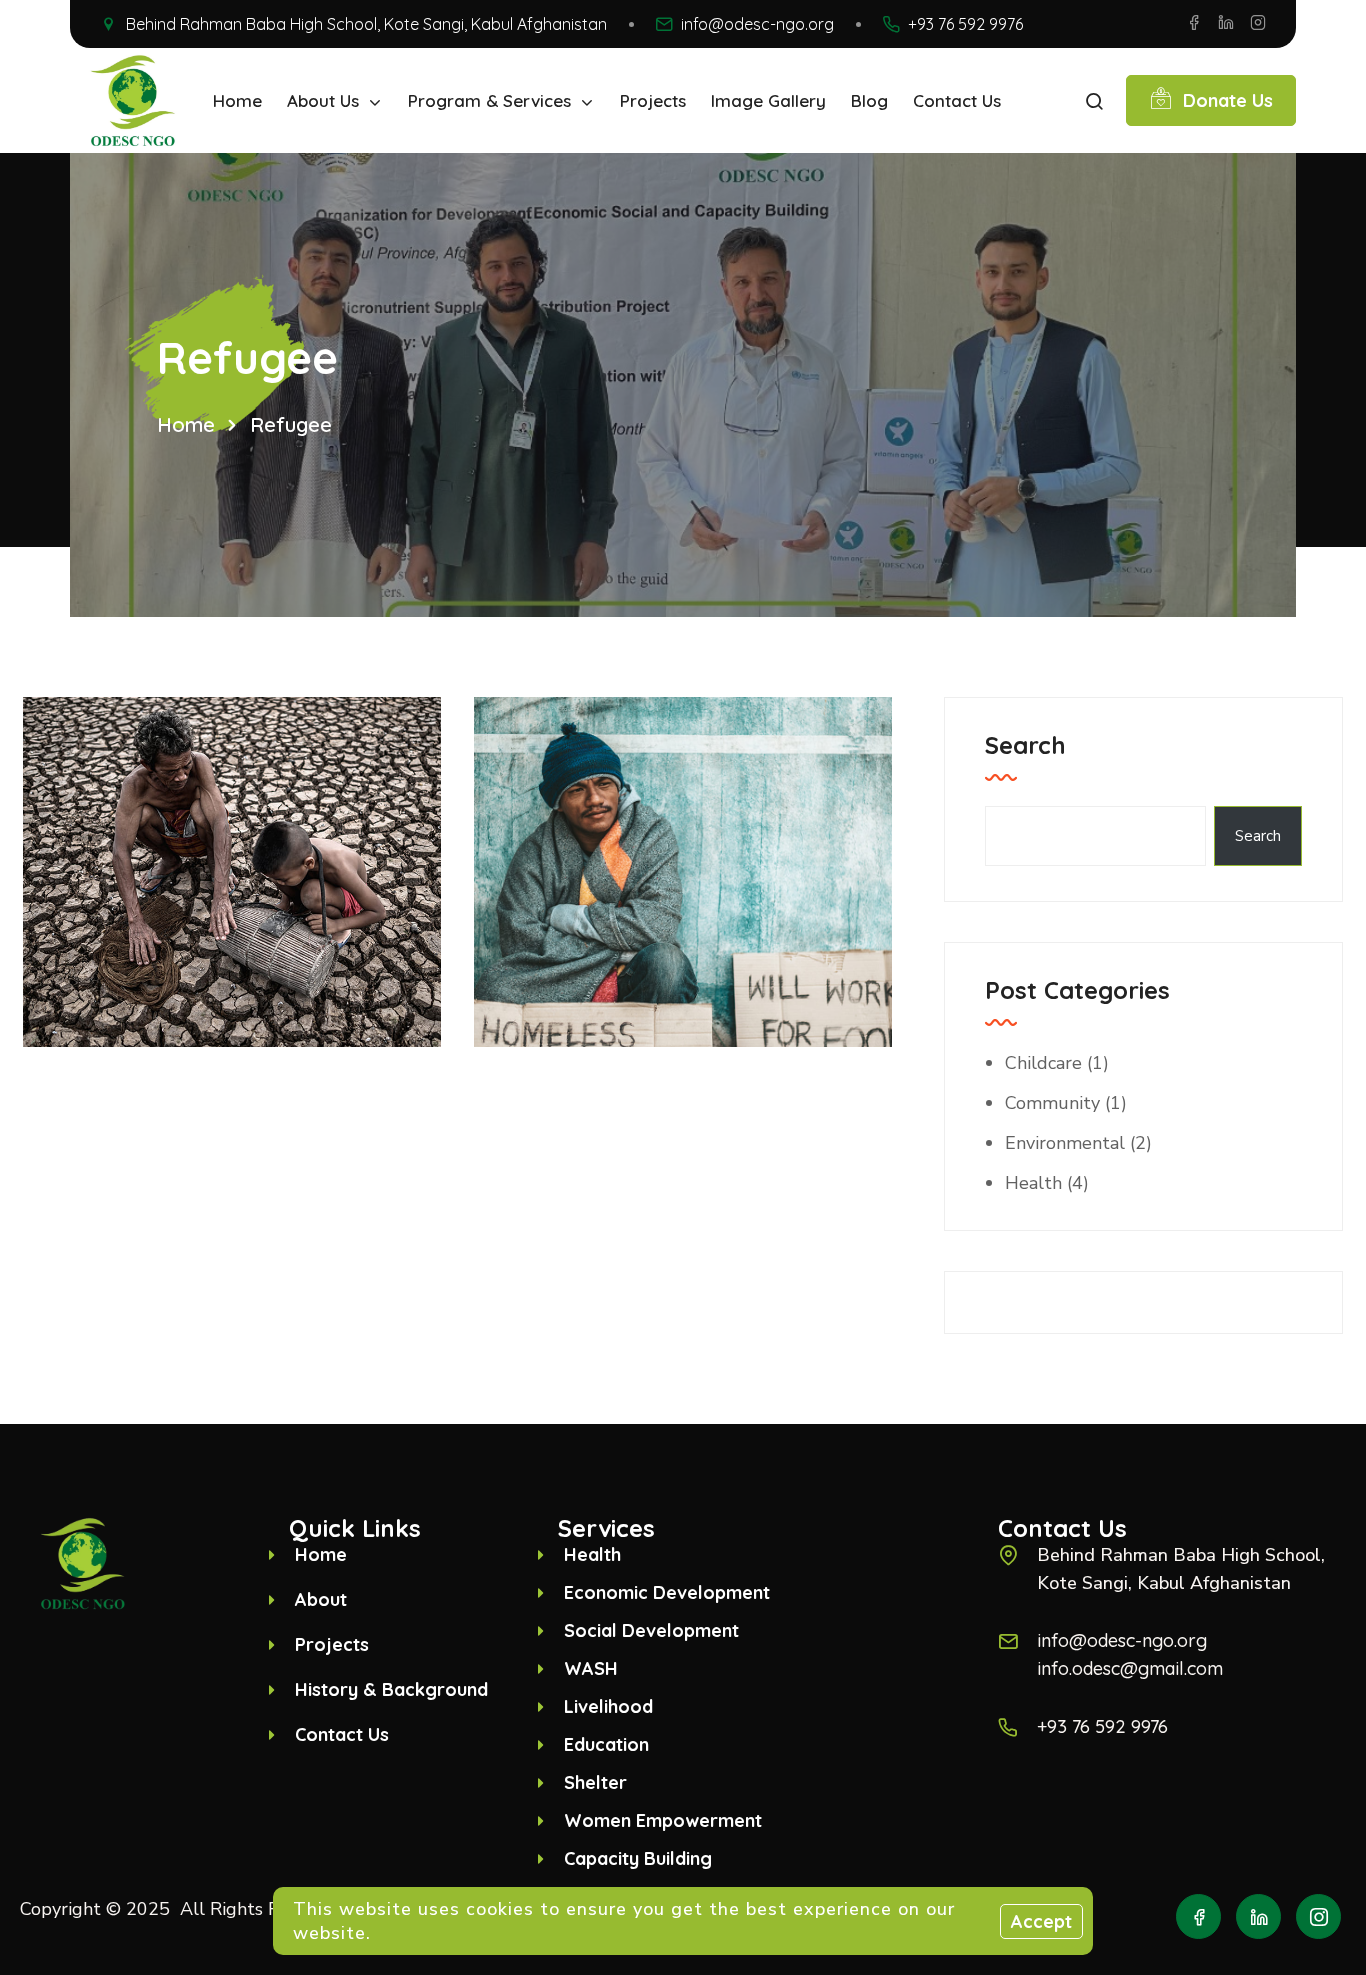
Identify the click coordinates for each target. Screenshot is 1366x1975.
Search (1025, 745)
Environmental (1065, 1143)
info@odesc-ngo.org (757, 24)
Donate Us (1228, 100)
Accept (1041, 1921)
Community (1052, 1103)
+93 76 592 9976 (965, 24)
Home (186, 424)
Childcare (1043, 1063)
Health (1033, 1183)
